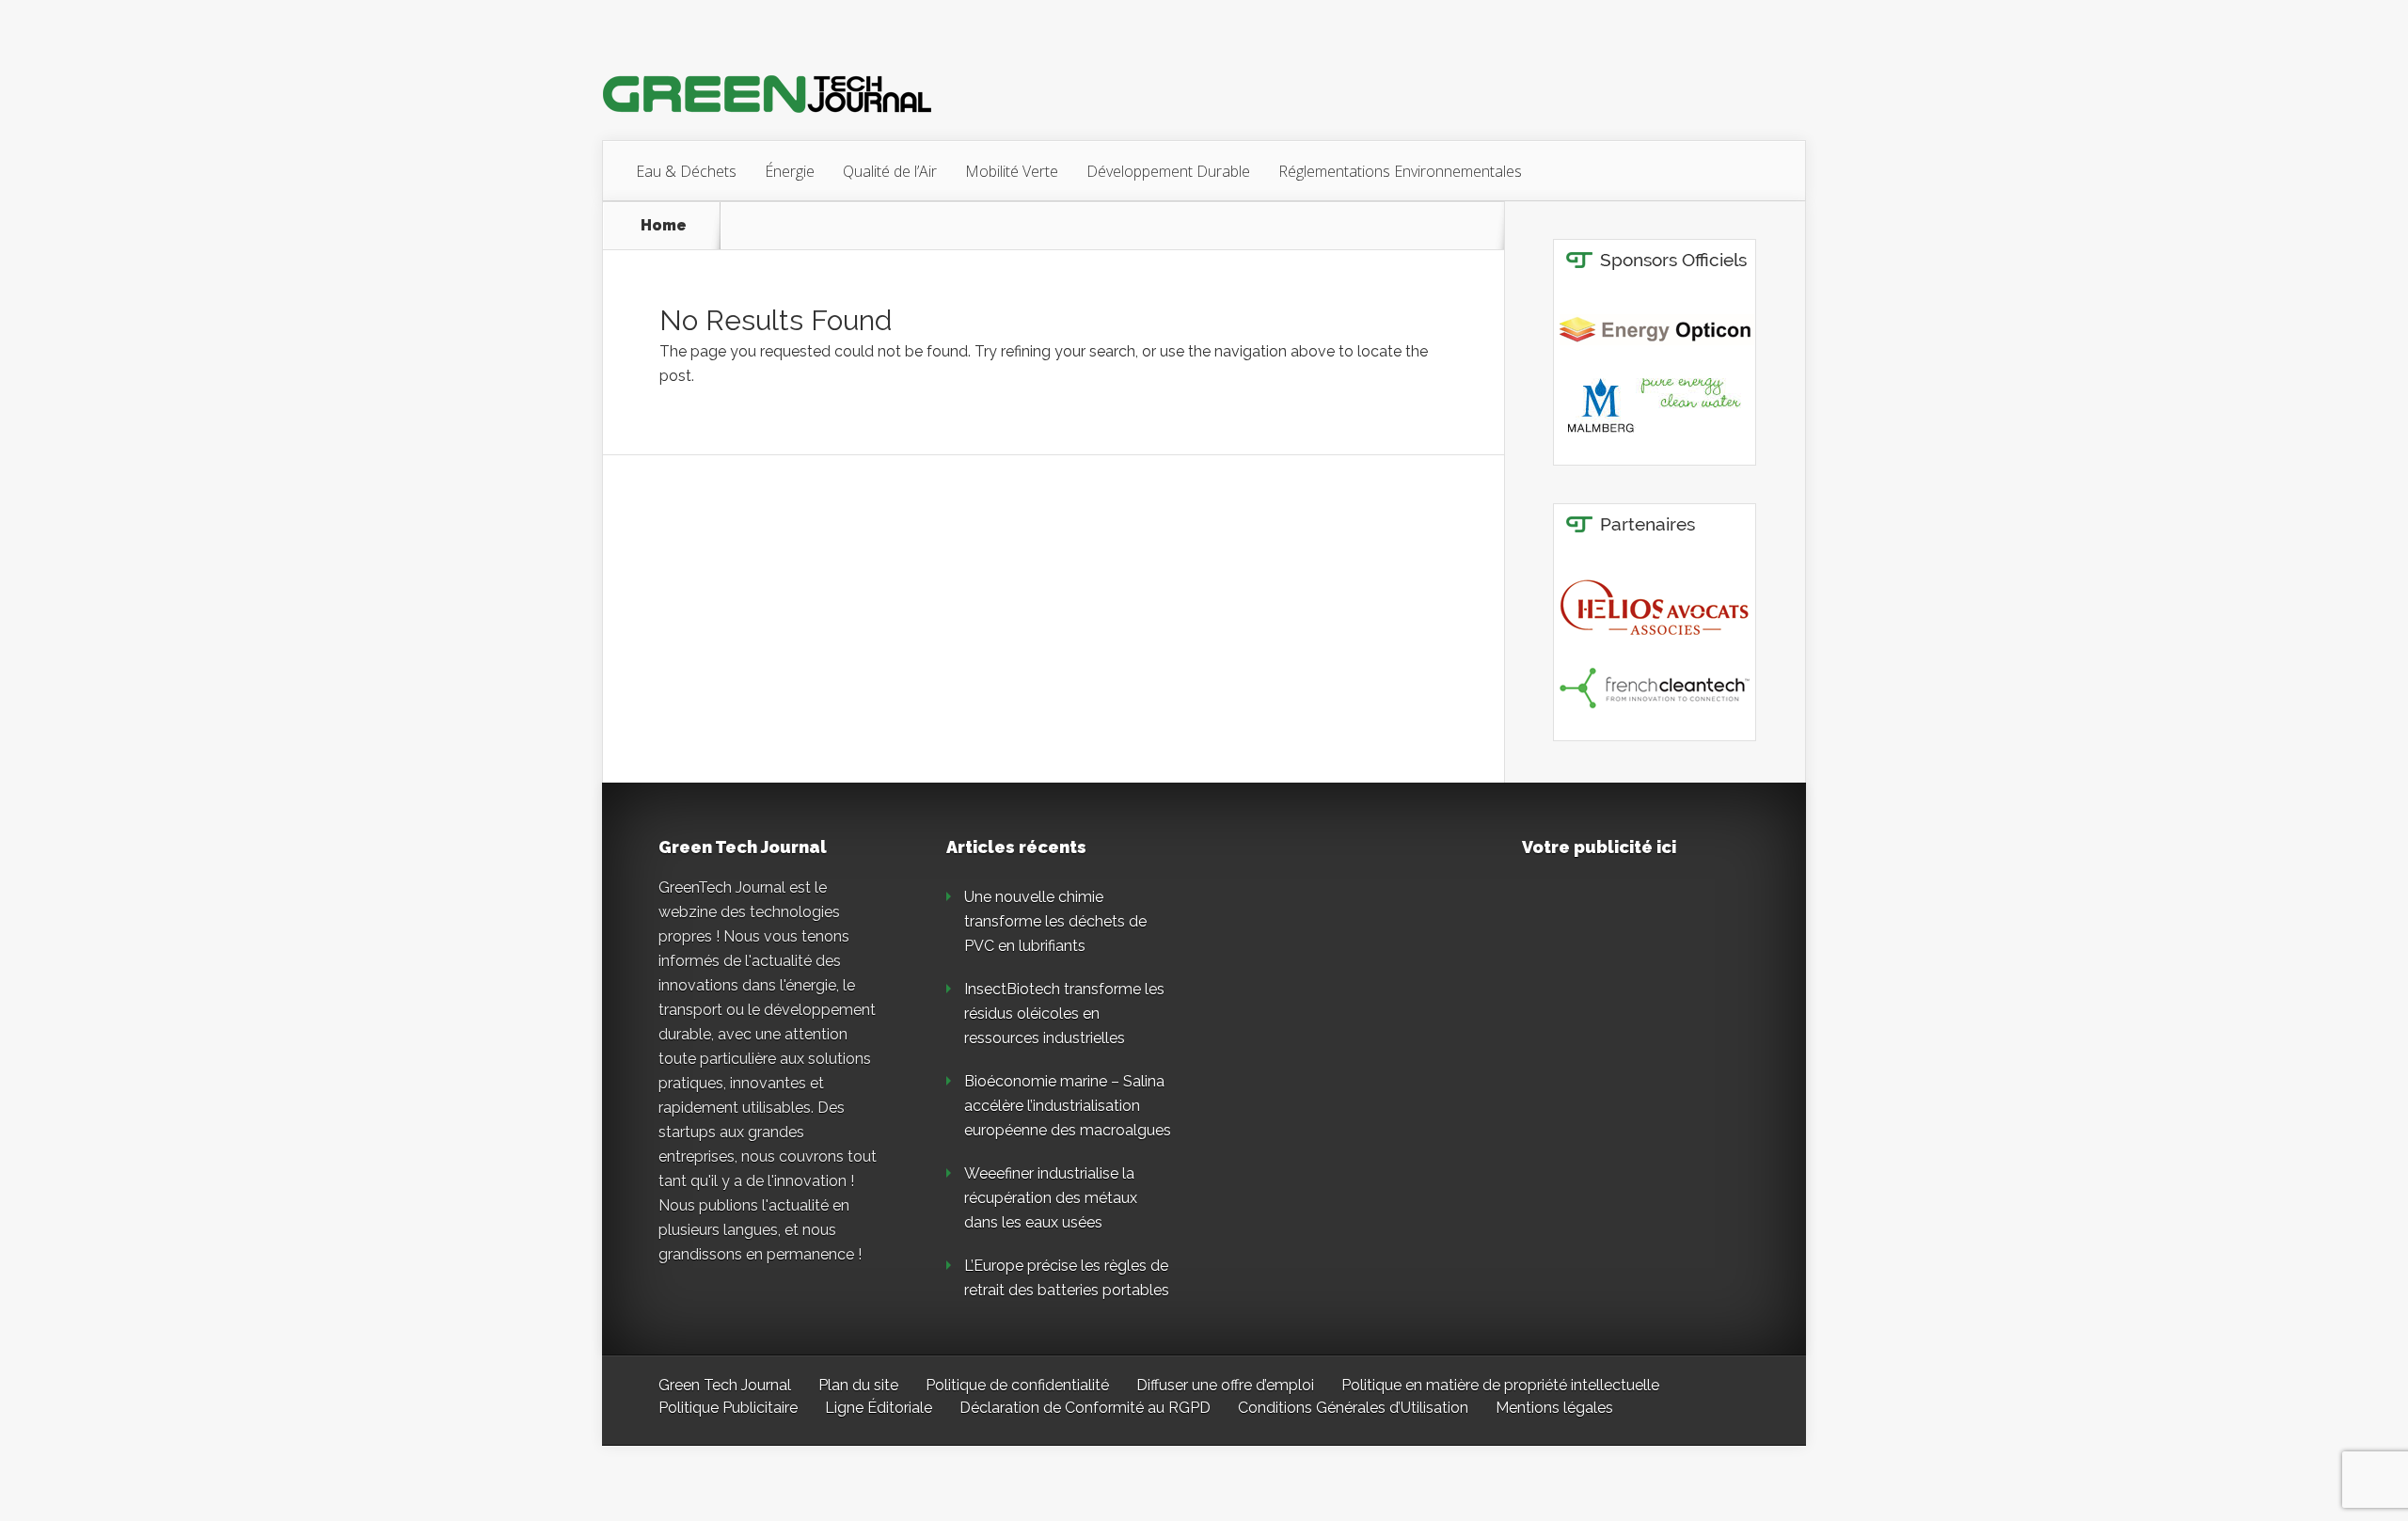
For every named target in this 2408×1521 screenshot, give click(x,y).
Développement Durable (1168, 171)
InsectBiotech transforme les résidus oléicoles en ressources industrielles (1064, 1014)
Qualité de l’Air (890, 171)
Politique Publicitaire (728, 1408)
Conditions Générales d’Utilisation (1353, 1408)
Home (664, 226)
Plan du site (858, 1385)
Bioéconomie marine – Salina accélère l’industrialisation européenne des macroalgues (1068, 1106)
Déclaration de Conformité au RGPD (1085, 1408)
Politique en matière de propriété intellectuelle (1500, 1385)
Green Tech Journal (725, 1385)
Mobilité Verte (1012, 171)
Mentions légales (1554, 1408)
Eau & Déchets (686, 171)
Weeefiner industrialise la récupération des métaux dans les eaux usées (1051, 1198)
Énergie (790, 171)
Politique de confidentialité (1017, 1385)
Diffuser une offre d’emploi (1225, 1385)
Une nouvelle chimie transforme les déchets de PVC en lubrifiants (1055, 921)
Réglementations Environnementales (1400, 171)
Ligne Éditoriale (879, 1408)
